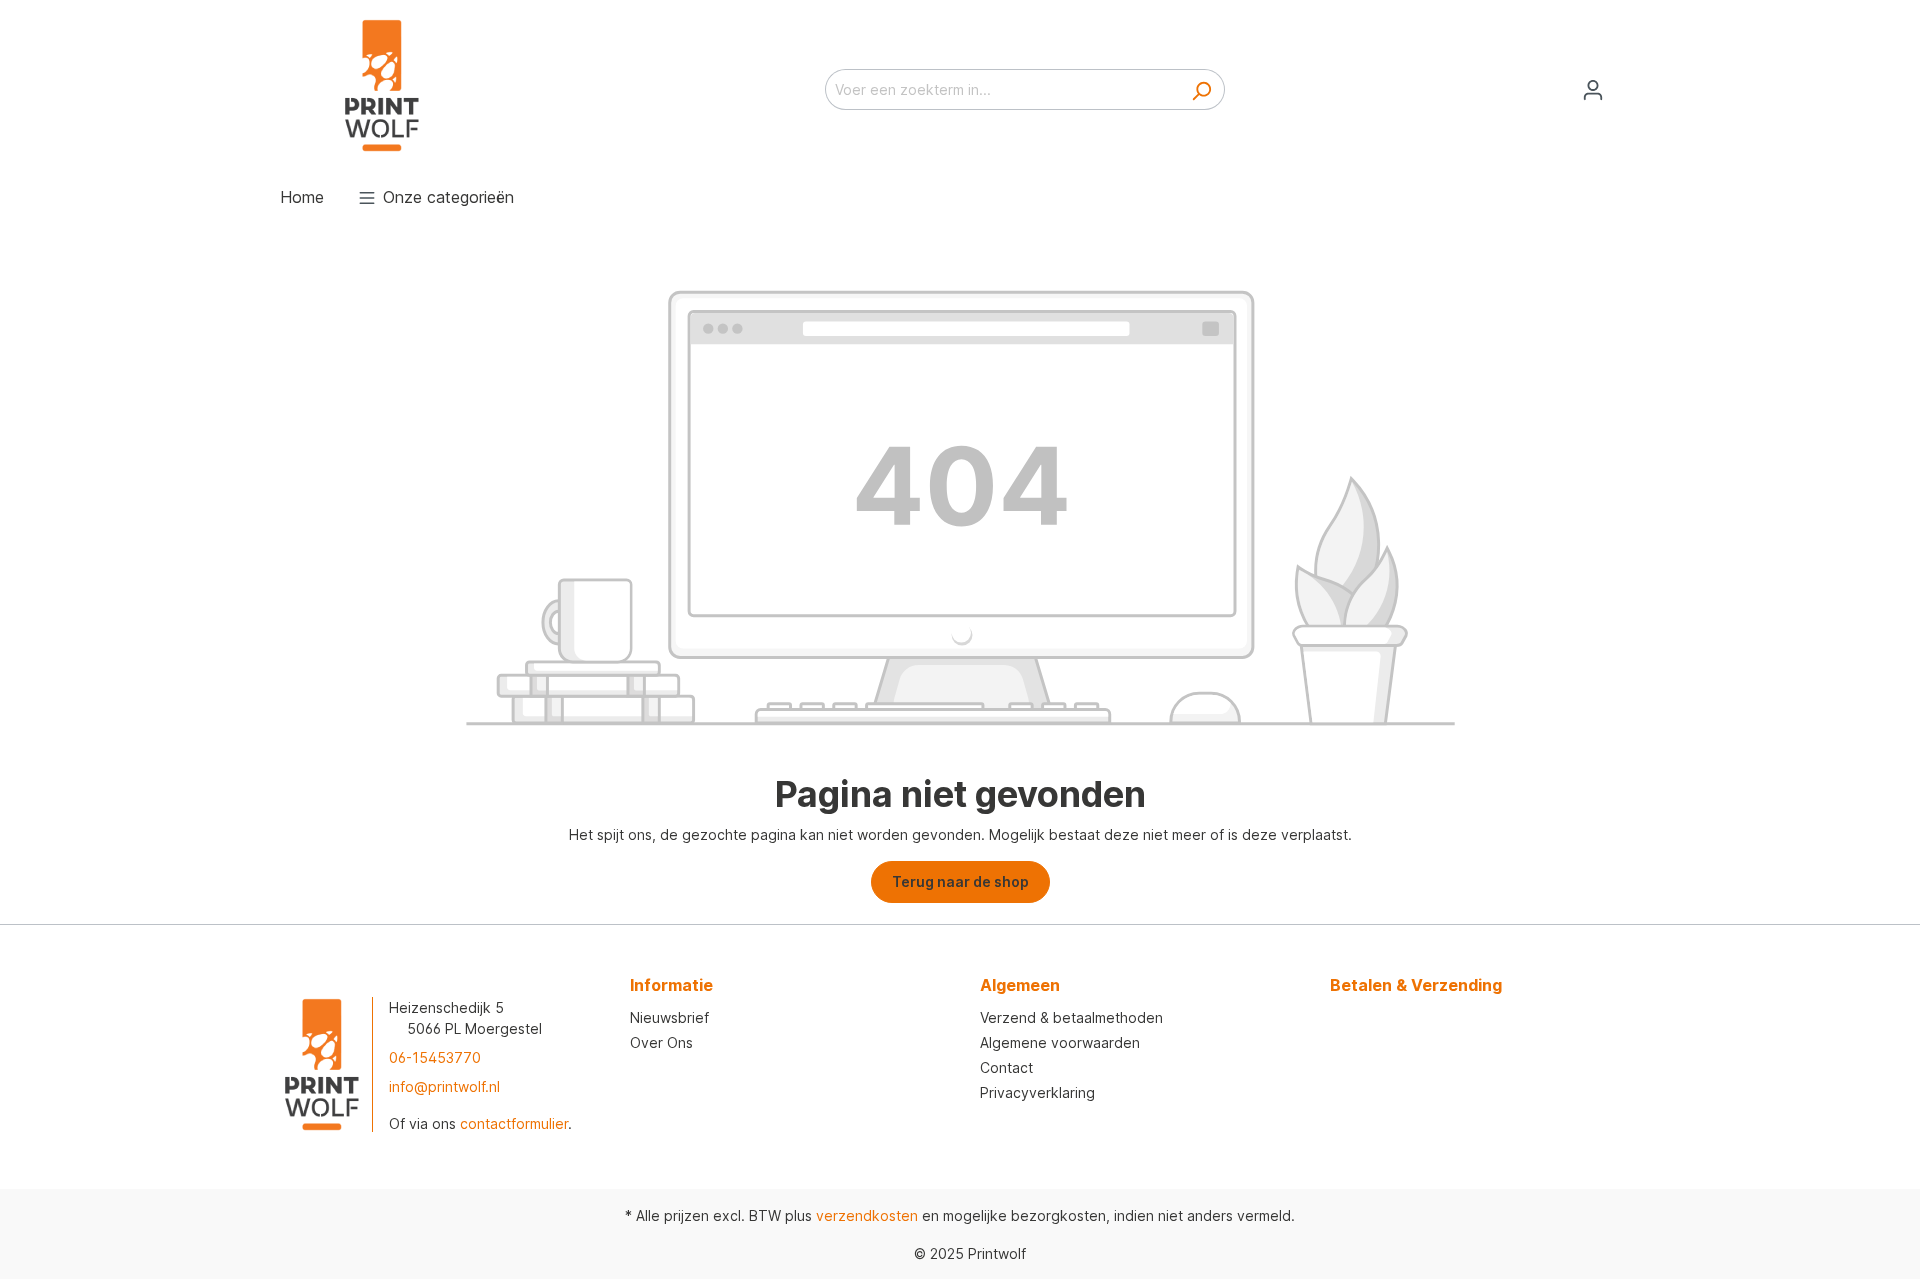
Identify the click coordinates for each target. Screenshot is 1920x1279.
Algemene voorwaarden (1060, 1042)
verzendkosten (867, 1215)
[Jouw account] (1593, 90)
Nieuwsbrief (669, 1017)
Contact (1006, 1067)
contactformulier (514, 1123)
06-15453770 (435, 1057)
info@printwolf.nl (444, 1086)
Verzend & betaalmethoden (1071, 1017)
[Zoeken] (1201, 89)
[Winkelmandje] (1628, 83)
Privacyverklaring (1037, 1092)
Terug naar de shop (960, 881)
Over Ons (661, 1042)
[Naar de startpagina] (380, 85)
